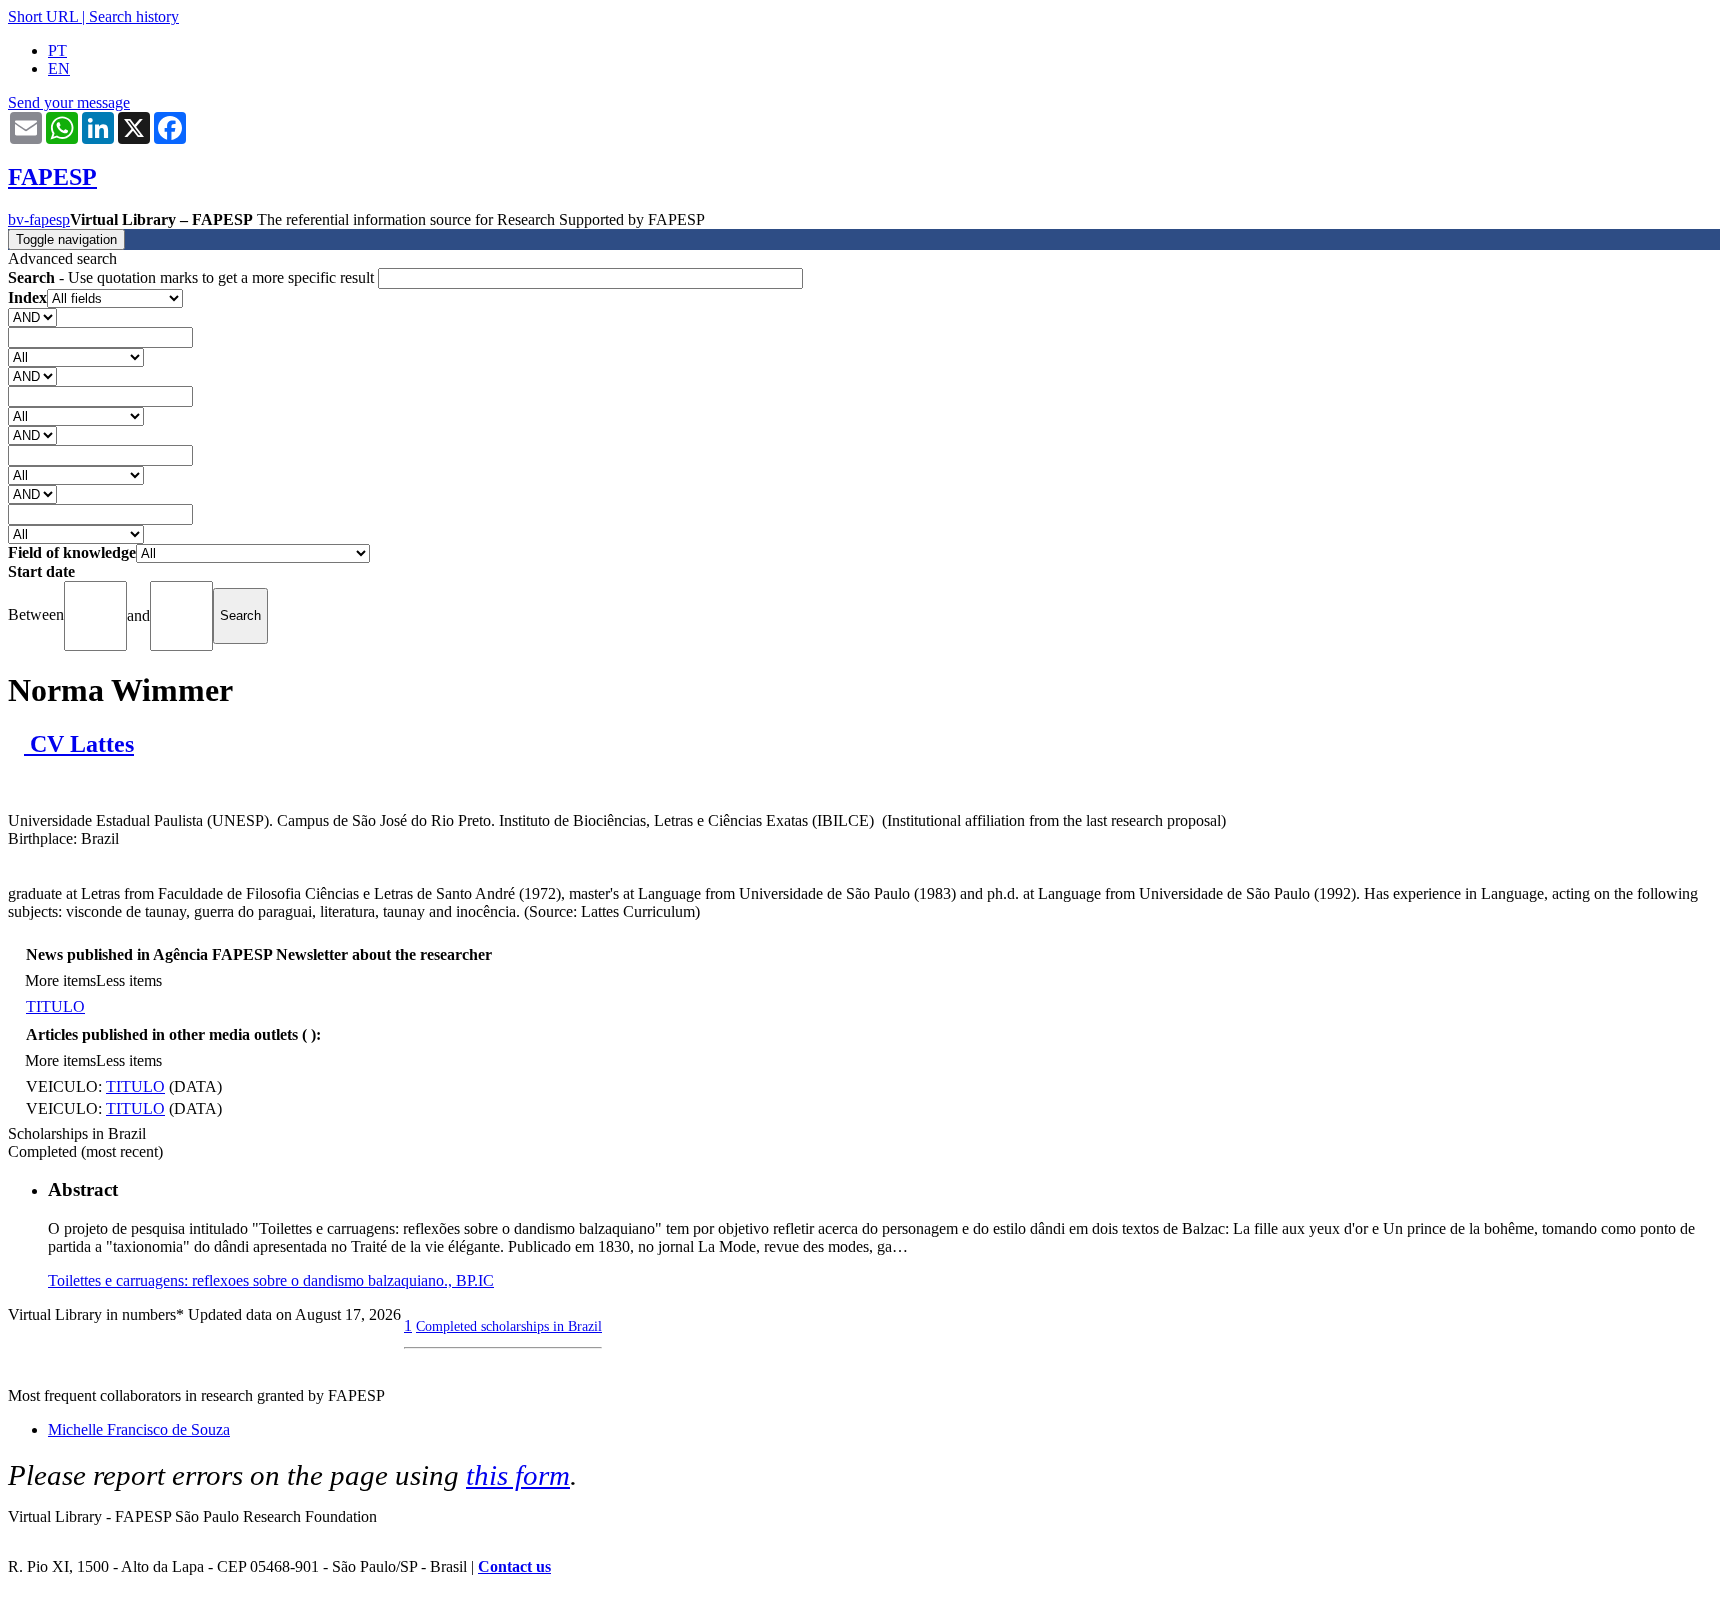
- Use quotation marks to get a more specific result (193, 277)
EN (59, 68)
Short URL (43, 16)
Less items (129, 980)
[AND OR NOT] (32, 316)
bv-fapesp (39, 219)
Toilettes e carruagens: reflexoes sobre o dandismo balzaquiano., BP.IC (271, 1280)
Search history (134, 16)
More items (60, 980)
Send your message (69, 102)
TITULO (55, 1006)
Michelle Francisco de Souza (139, 1429)
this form (518, 1475)
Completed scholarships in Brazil (509, 1326)
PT (57, 50)
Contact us (514, 1566)
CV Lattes (79, 744)
